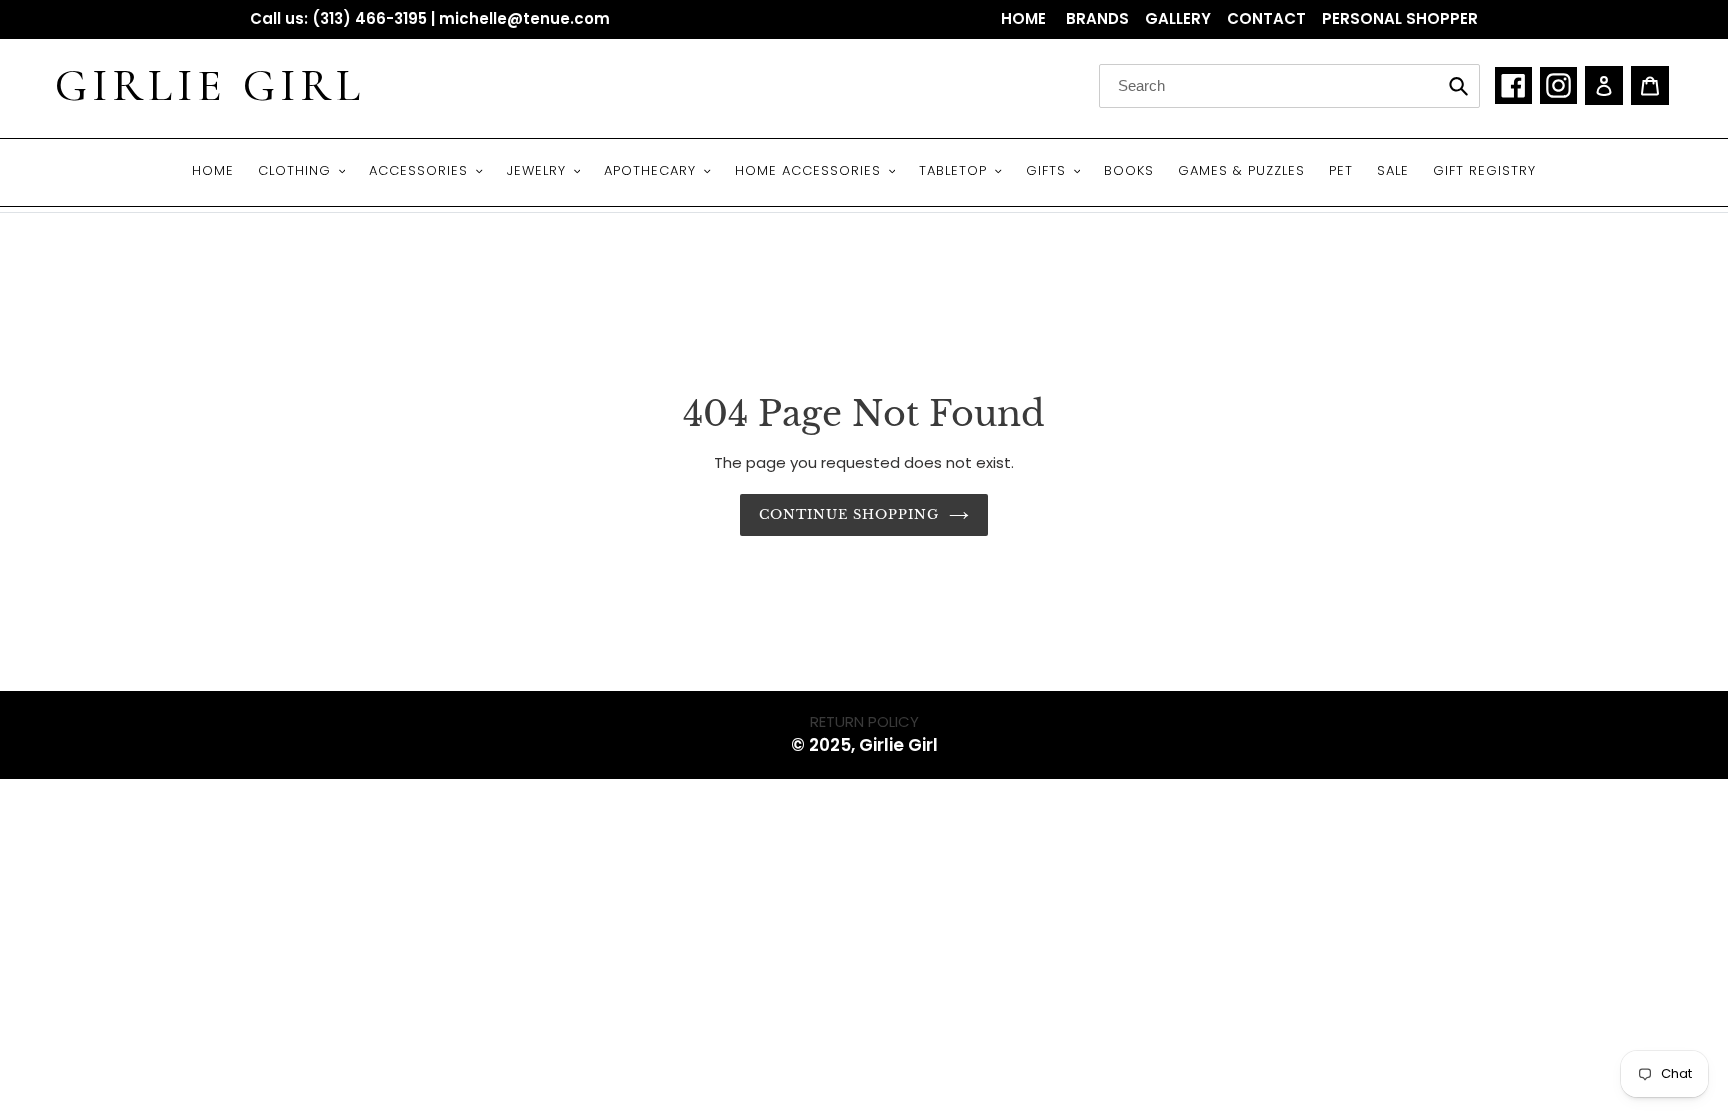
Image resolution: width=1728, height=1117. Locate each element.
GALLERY (1178, 18)
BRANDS (1097, 18)
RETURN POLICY (864, 721)
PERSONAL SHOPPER (1400, 18)
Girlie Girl (210, 86)
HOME (1025, 18)
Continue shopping (849, 514)
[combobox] (1289, 86)
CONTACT (1266, 18)
